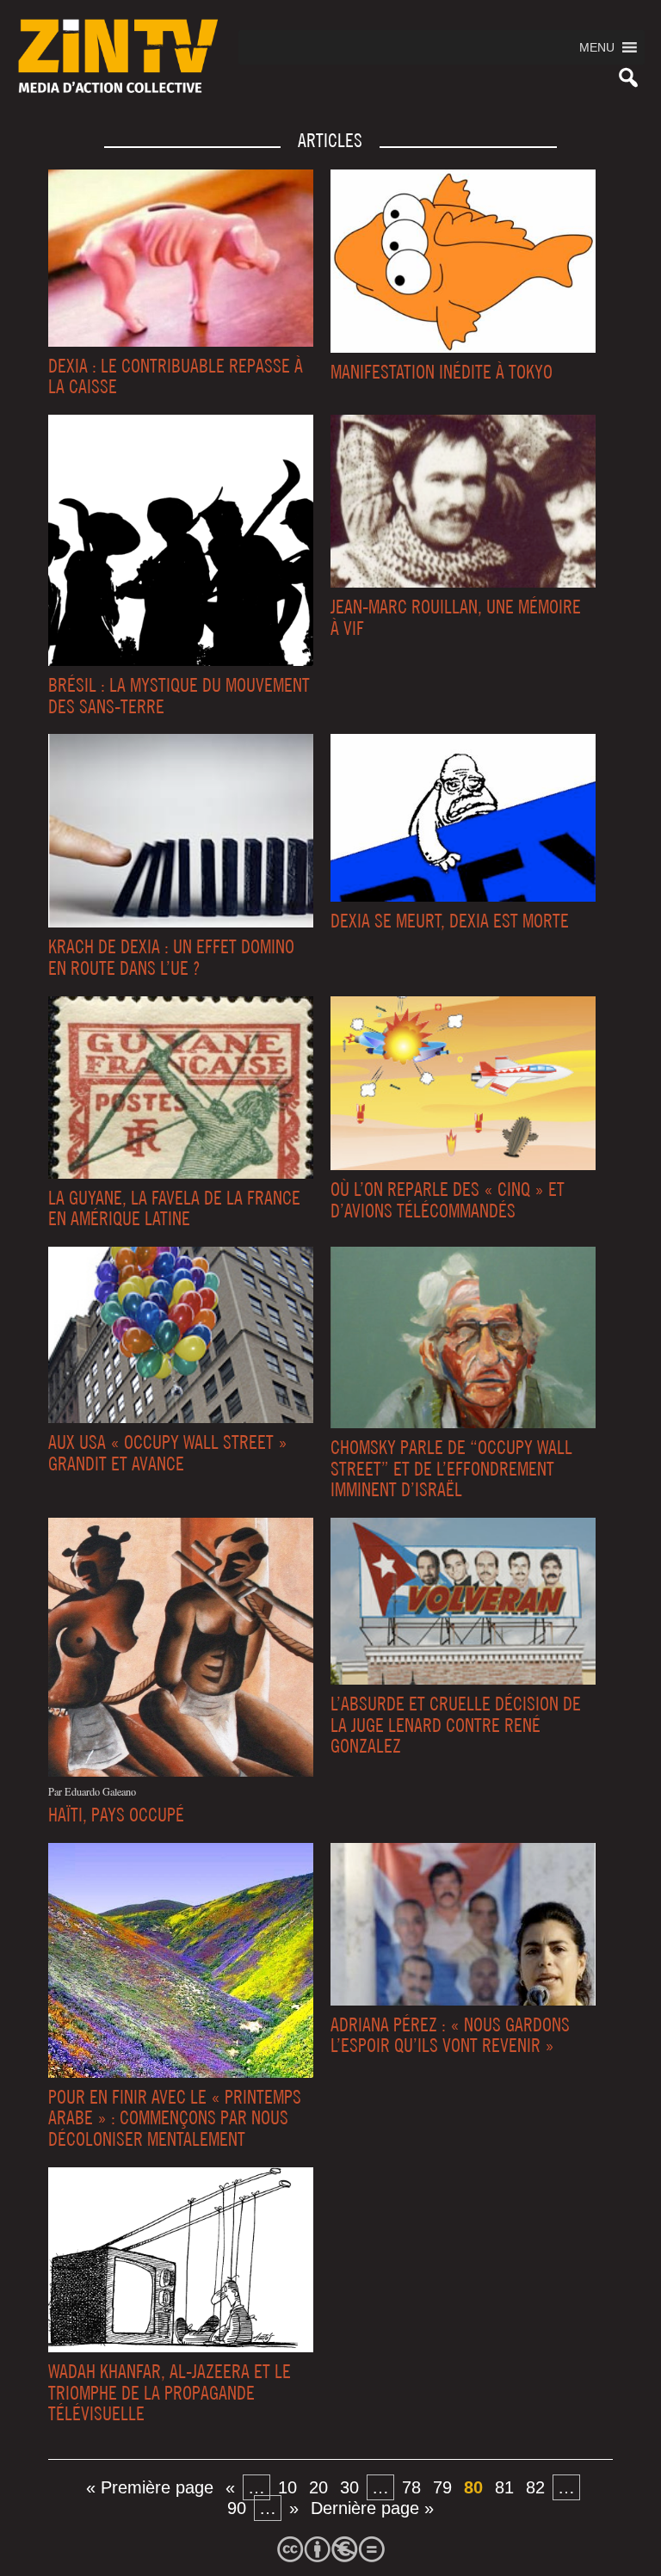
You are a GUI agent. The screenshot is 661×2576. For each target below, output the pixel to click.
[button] (597, 47)
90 (237, 2508)
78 (411, 2487)
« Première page (150, 2487)
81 (504, 2487)
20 (318, 2487)
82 (535, 2487)
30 (349, 2487)
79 (442, 2487)
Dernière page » (372, 2508)
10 (287, 2487)
